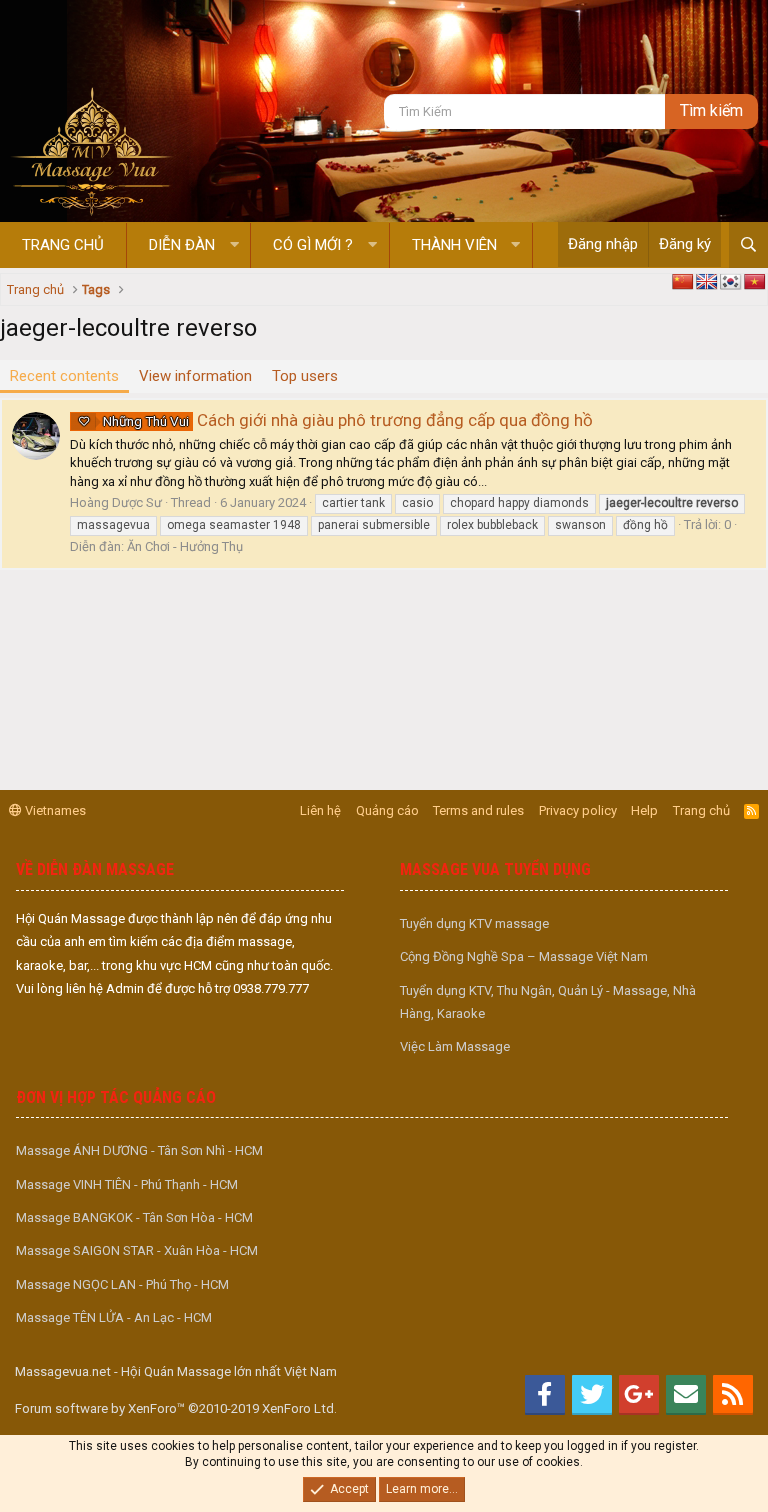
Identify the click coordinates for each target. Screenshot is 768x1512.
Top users (305, 376)
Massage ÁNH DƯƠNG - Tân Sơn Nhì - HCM (139, 1150)
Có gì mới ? (313, 245)
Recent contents (64, 376)
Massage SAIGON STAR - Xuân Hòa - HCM (137, 1250)
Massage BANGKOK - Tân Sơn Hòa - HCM (134, 1217)
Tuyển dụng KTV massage (474, 923)
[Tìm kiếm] (748, 245)
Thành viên (454, 245)
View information (195, 376)
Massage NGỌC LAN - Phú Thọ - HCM (122, 1284)
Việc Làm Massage (455, 1046)
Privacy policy (578, 810)
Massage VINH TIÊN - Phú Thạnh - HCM (127, 1184)
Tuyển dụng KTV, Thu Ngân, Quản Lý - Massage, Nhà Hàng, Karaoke (548, 1002)
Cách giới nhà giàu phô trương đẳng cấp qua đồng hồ (348, 420)
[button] (234, 245)
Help (644, 810)
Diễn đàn (182, 245)
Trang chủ (63, 245)
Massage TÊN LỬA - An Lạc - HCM (114, 1317)
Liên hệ (320, 810)
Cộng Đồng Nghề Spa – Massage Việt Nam (524, 956)
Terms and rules (478, 810)
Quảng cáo (387, 810)
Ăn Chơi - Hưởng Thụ (185, 546)
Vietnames (54, 810)
